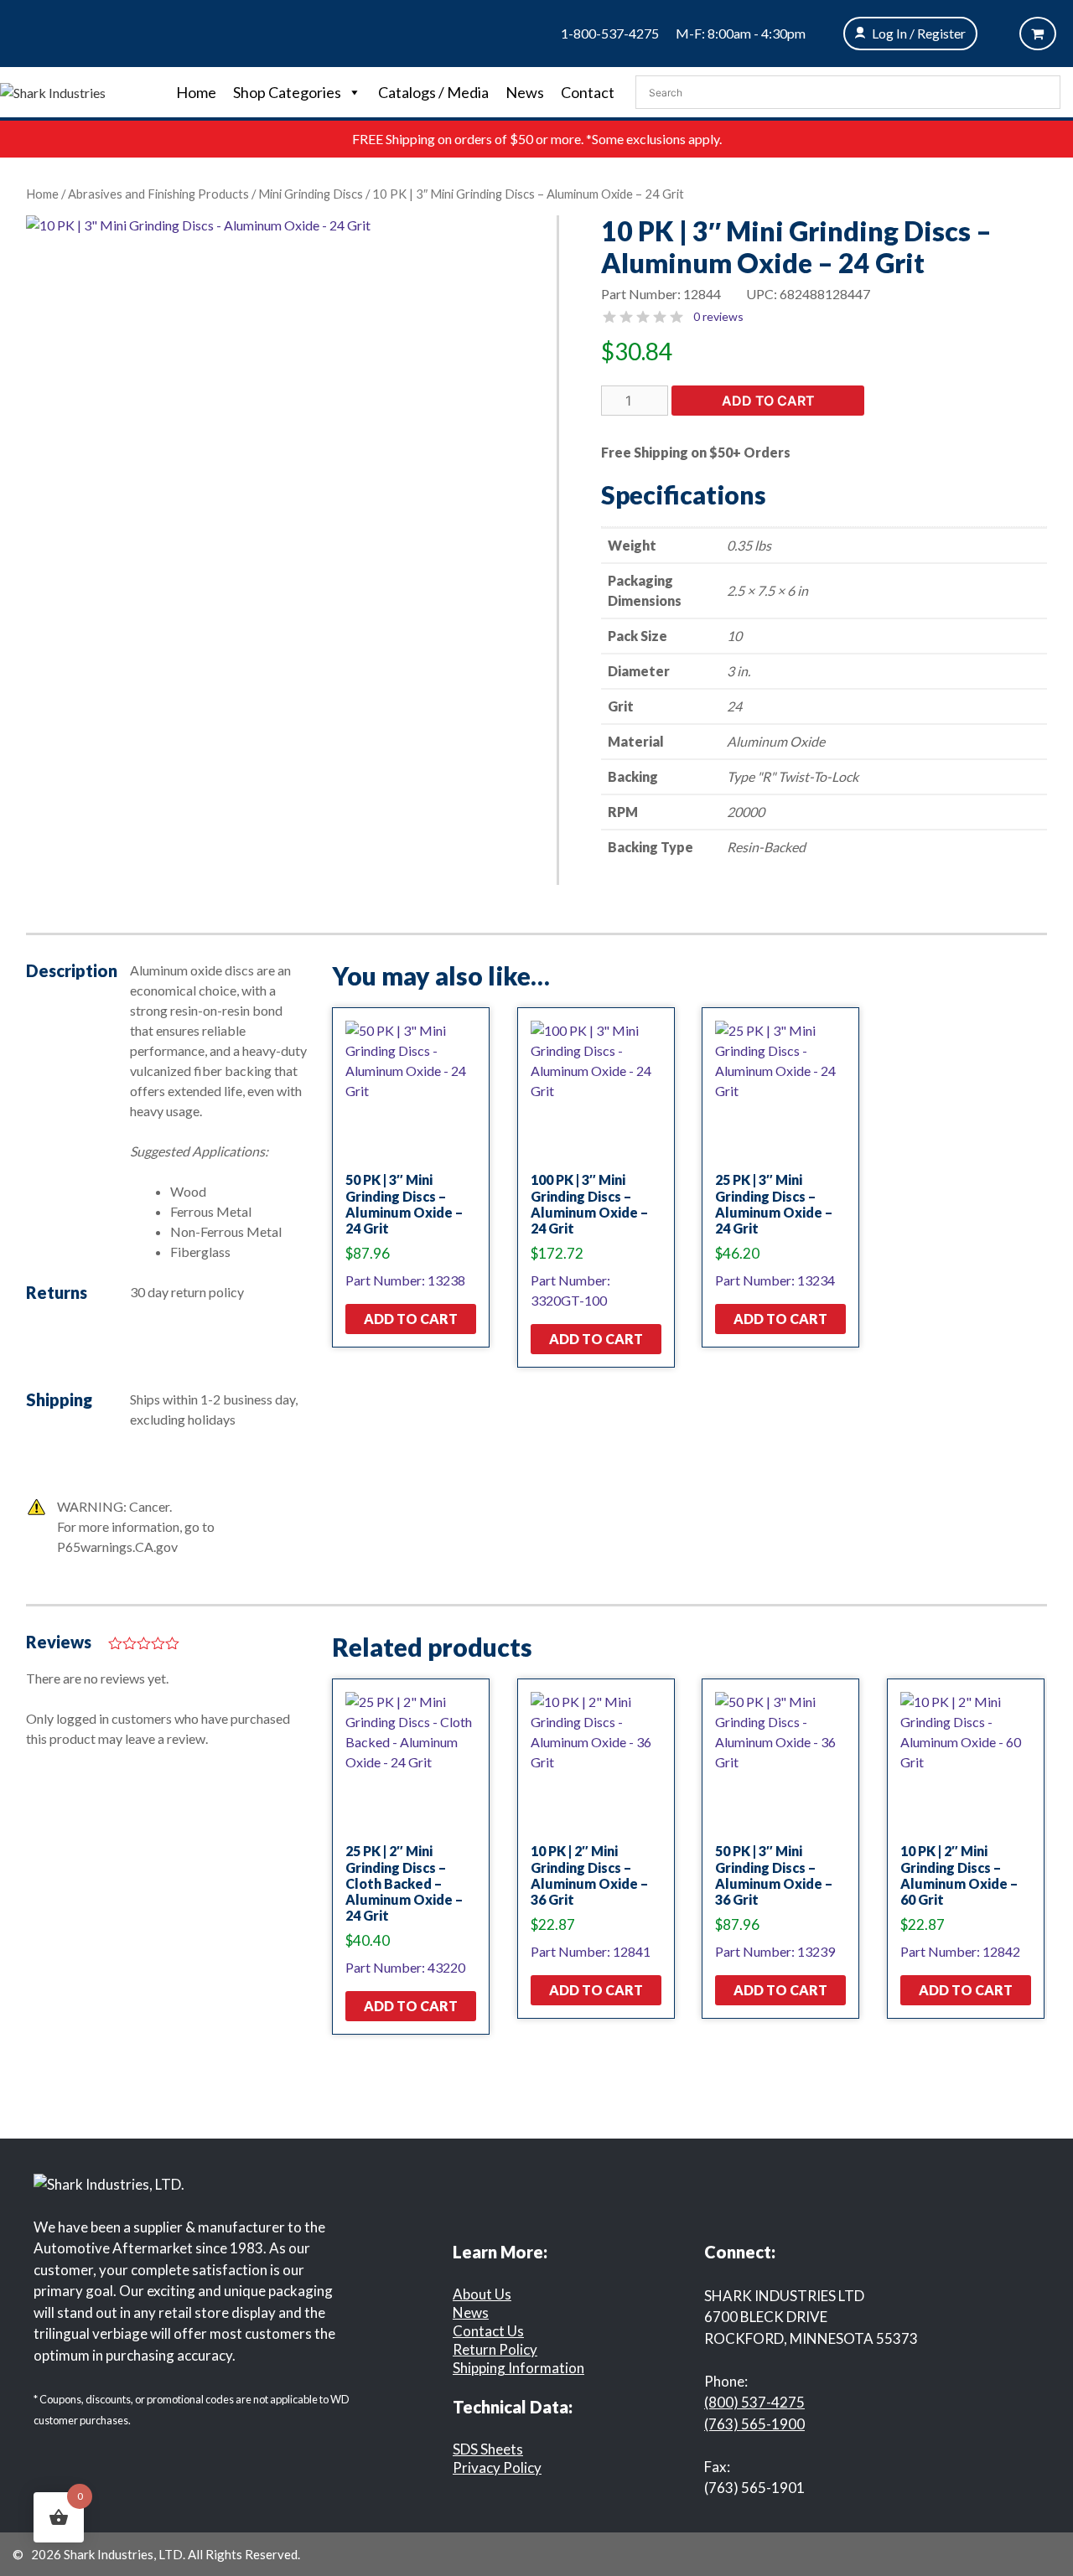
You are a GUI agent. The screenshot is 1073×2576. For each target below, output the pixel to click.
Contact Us (488, 2331)
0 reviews (718, 316)
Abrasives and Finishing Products (158, 194)
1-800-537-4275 (610, 33)
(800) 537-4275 (754, 2402)
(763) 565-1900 (754, 2424)
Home (196, 92)
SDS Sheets (488, 2449)
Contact (588, 92)
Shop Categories (287, 92)
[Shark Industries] (53, 91)
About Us (482, 2294)
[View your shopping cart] (1038, 34)
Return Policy (495, 2349)
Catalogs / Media (433, 92)
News (525, 92)
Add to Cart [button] (411, 1319)
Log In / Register (919, 33)
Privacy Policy (497, 2467)
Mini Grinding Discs (311, 194)
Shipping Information (518, 2368)
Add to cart (768, 401)
